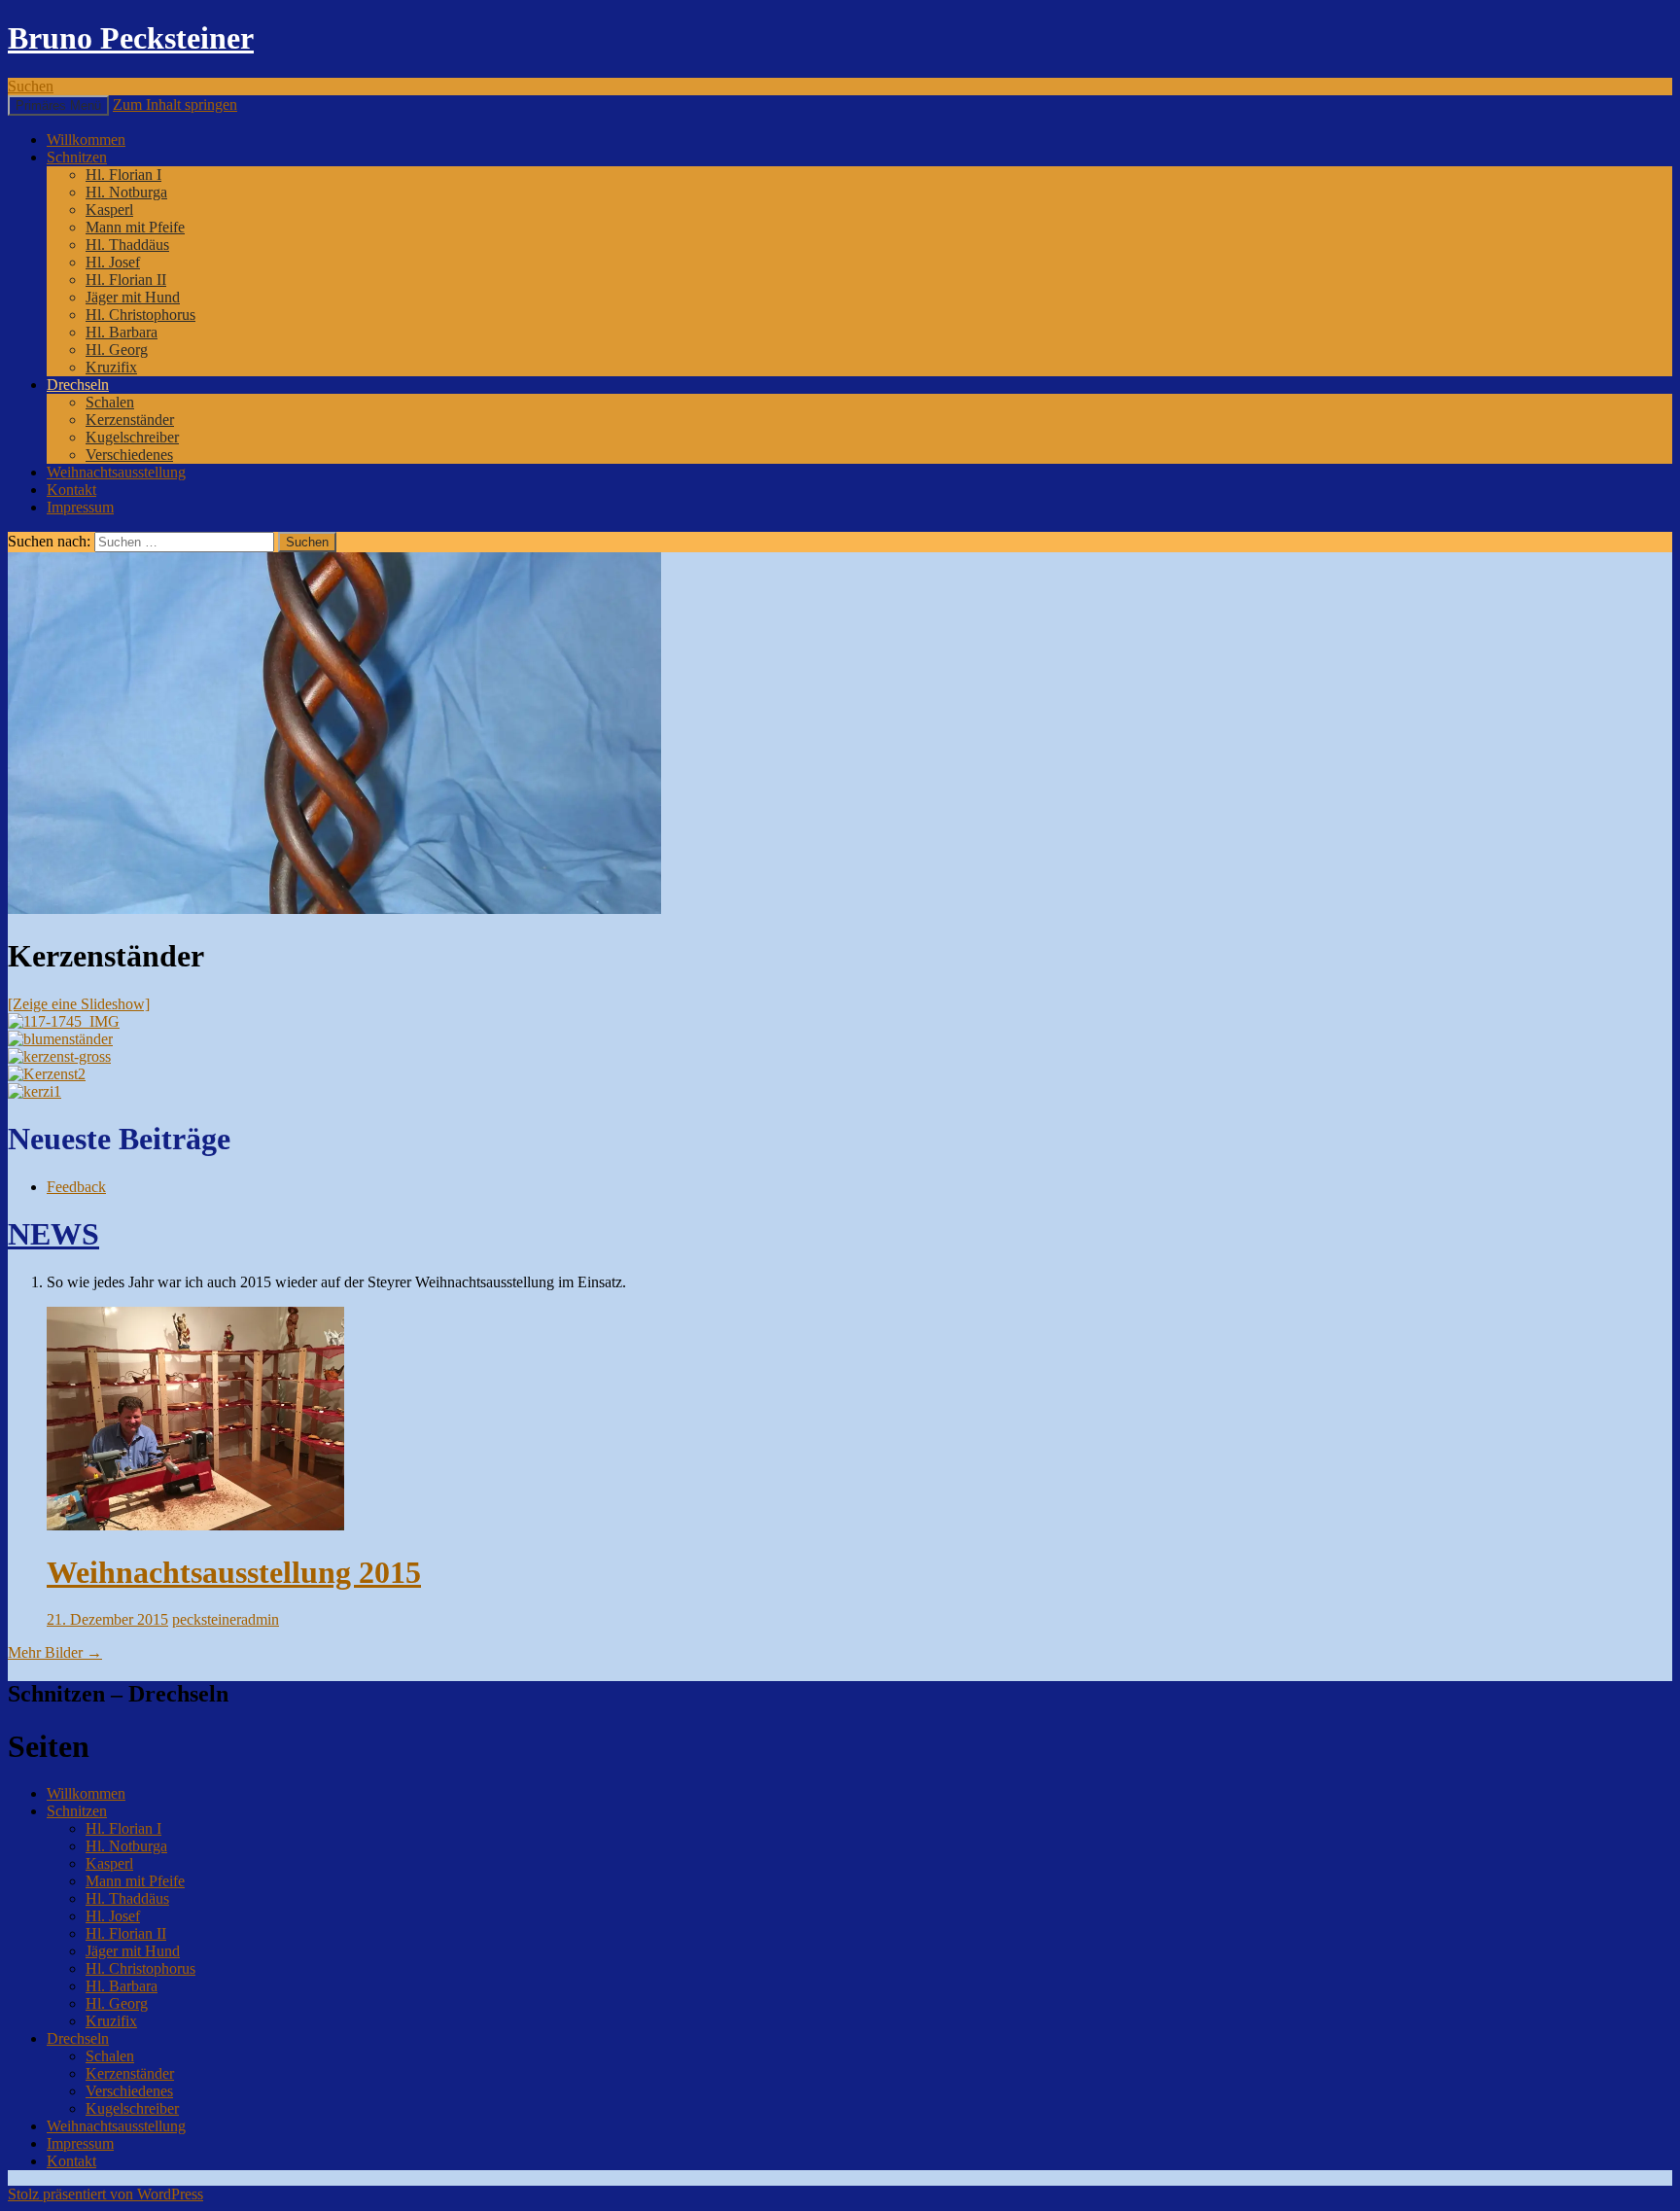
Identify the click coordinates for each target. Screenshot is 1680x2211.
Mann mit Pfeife (135, 227)
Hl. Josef (113, 262)
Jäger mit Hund (133, 297)
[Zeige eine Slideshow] (79, 1004)
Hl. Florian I (123, 175)
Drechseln (78, 385)
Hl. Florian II (126, 280)
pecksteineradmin (226, 1619)
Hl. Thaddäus (127, 245)
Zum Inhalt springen (175, 105)
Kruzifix (111, 367)
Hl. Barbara (122, 332)
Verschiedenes (129, 455)
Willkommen (86, 140)
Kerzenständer (130, 420)
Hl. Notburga (126, 192)
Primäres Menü (58, 105)
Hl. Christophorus (140, 315)
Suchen (31, 86)
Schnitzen (77, 157)
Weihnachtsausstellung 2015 (234, 1572)
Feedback (76, 1187)
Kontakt (71, 490)
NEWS (53, 1234)
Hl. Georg (117, 350)
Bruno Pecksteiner (131, 38)
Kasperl (109, 210)
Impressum (80, 507)
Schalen (110, 402)
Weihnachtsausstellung (116, 472)
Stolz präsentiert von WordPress (105, 2194)
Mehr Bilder (55, 1652)
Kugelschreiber (132, 437)
